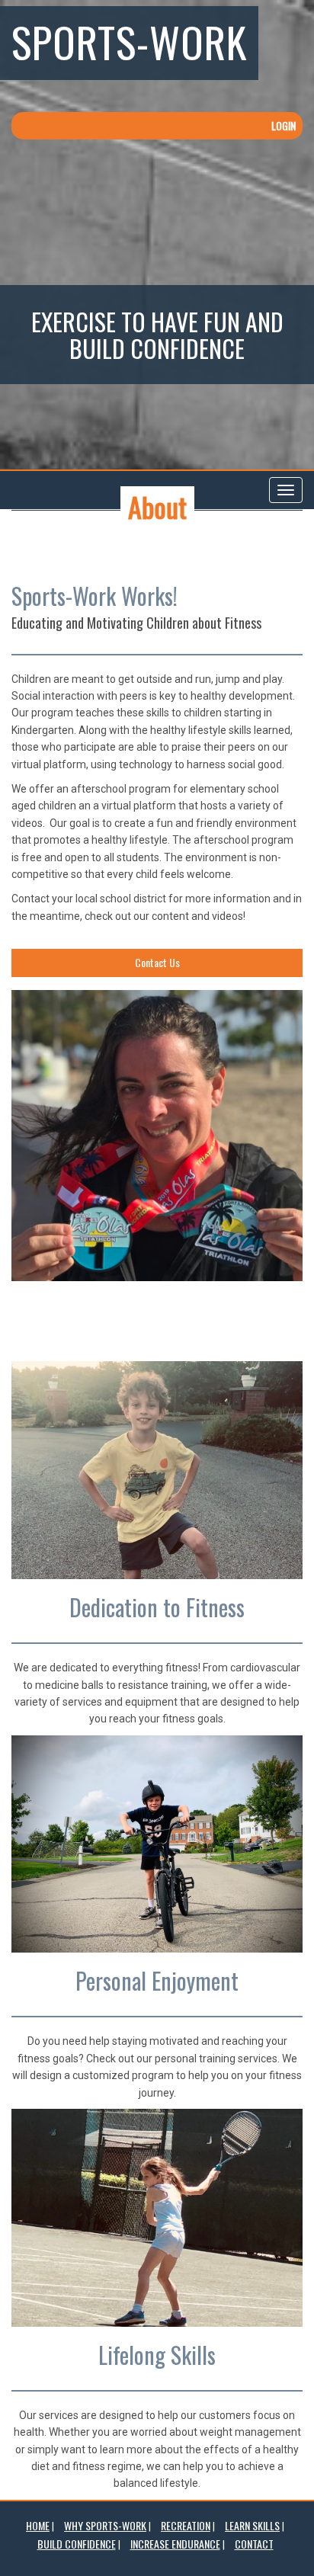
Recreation (186, 2525)
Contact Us (157, 962)
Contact (254, 2544)
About (157, 506)
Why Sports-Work (105, 2525)
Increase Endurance (175, 2544)
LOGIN (284, 125)
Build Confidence (77, 2544)
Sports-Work (129, 41)
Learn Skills (252, 2525)
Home (38, 2525)
